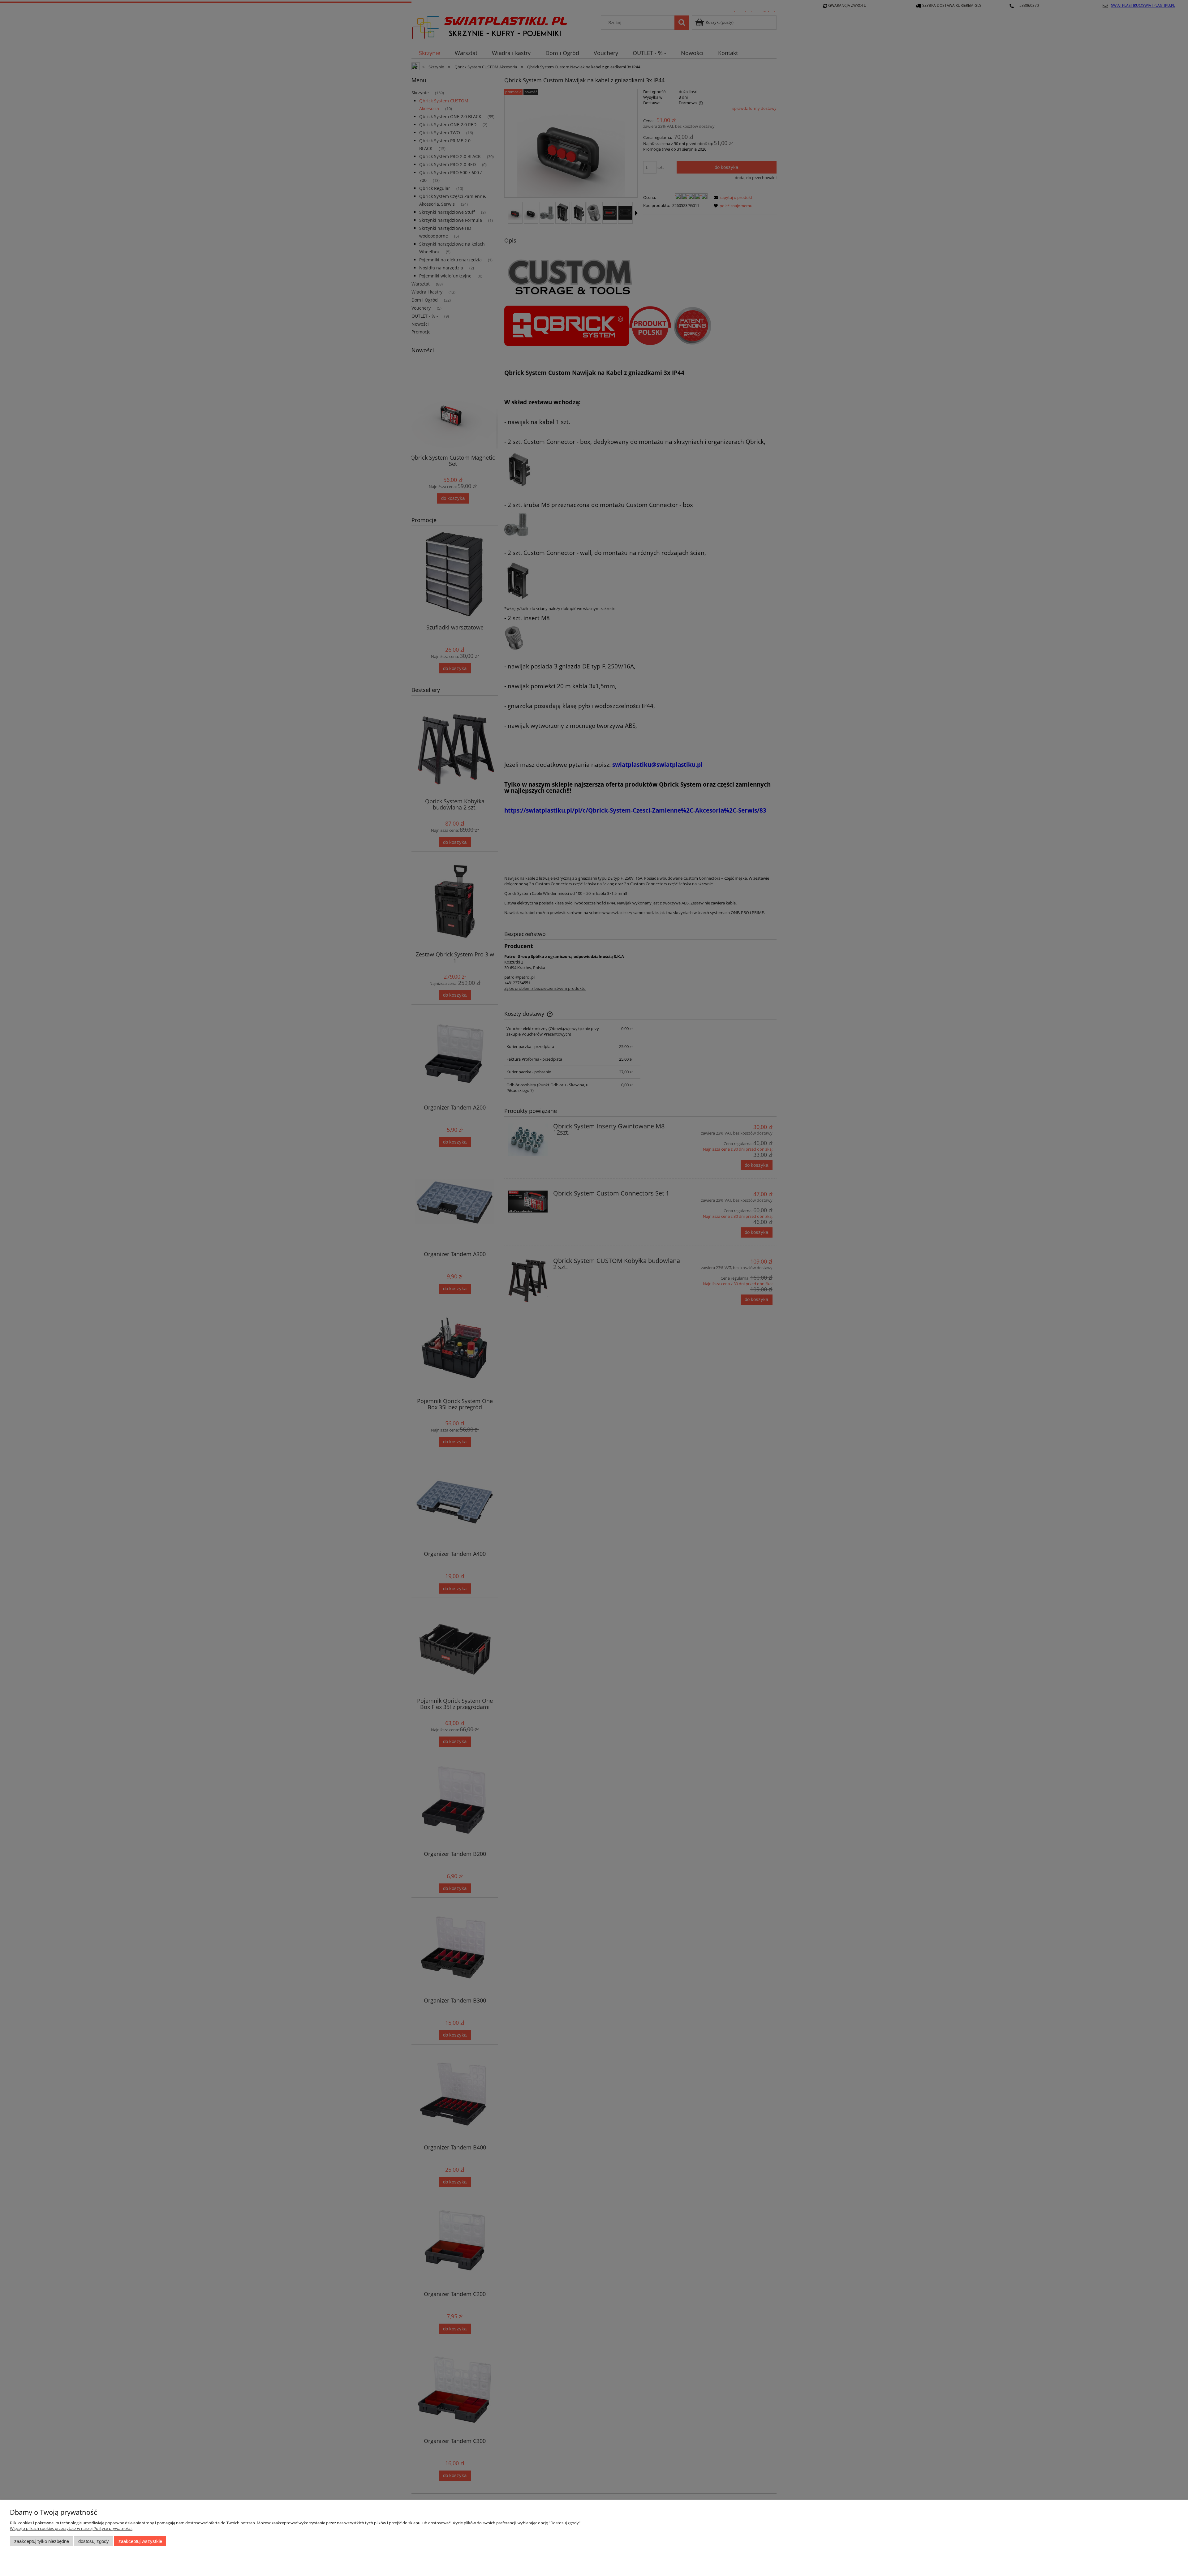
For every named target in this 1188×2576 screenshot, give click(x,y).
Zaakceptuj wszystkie (140, 2541)
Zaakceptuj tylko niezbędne (42, 2541)
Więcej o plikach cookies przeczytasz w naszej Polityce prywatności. (71, 2528)
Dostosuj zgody (94, 2541)
